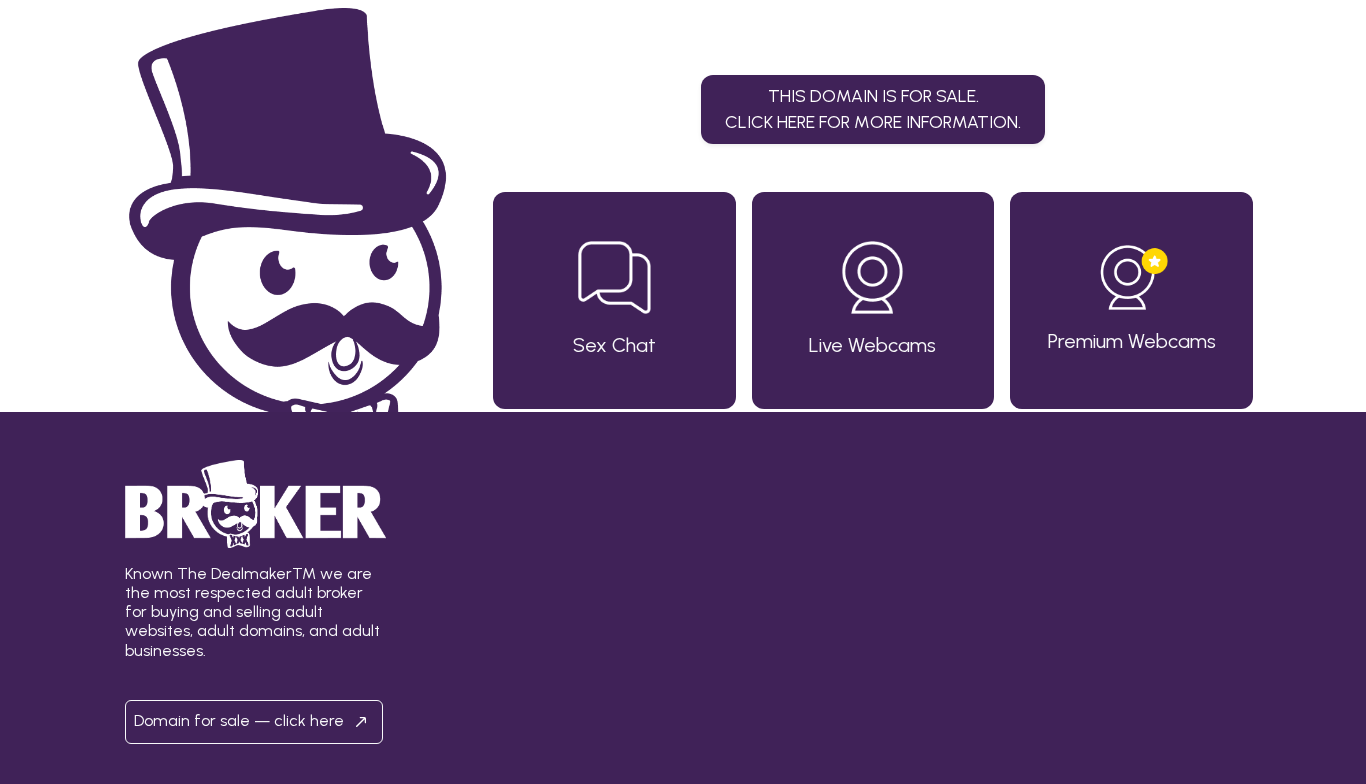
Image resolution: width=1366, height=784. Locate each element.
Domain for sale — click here (241, 720)
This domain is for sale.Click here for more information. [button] (873, 108)
